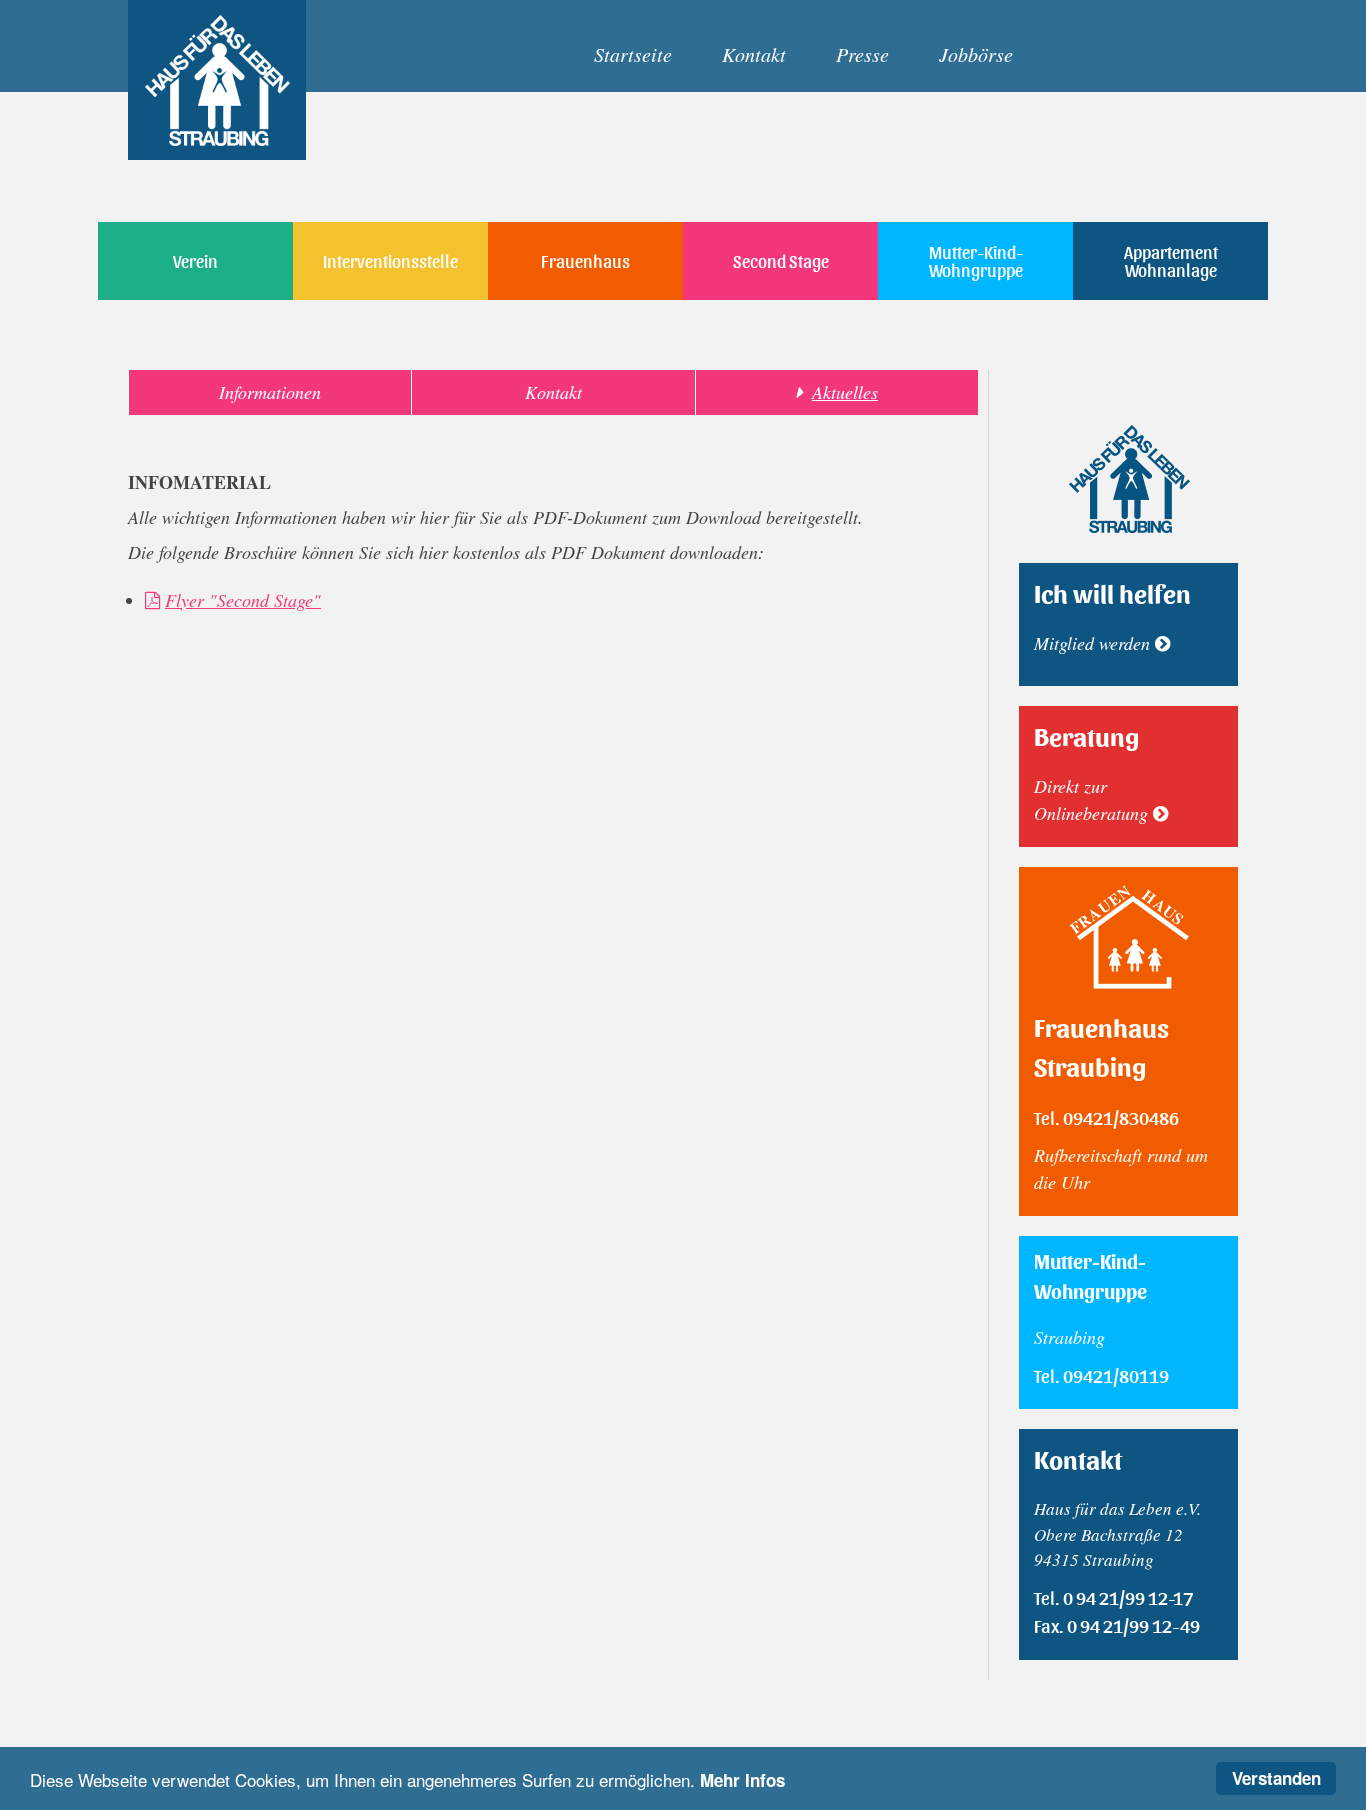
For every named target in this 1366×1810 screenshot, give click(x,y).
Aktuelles (845, 392)
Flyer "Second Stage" (243, 600)
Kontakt (754, 54)
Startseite (633, 54)
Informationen (270, 392)
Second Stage (781, 260)
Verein (195, 260)
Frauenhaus (585, 260)
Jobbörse (976, 54)
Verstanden (1276, 1778)
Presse (862, 54)
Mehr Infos (742, 1780)
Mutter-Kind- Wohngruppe (976, 260)
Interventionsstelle (390, 260)
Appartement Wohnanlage (1171, 260)
